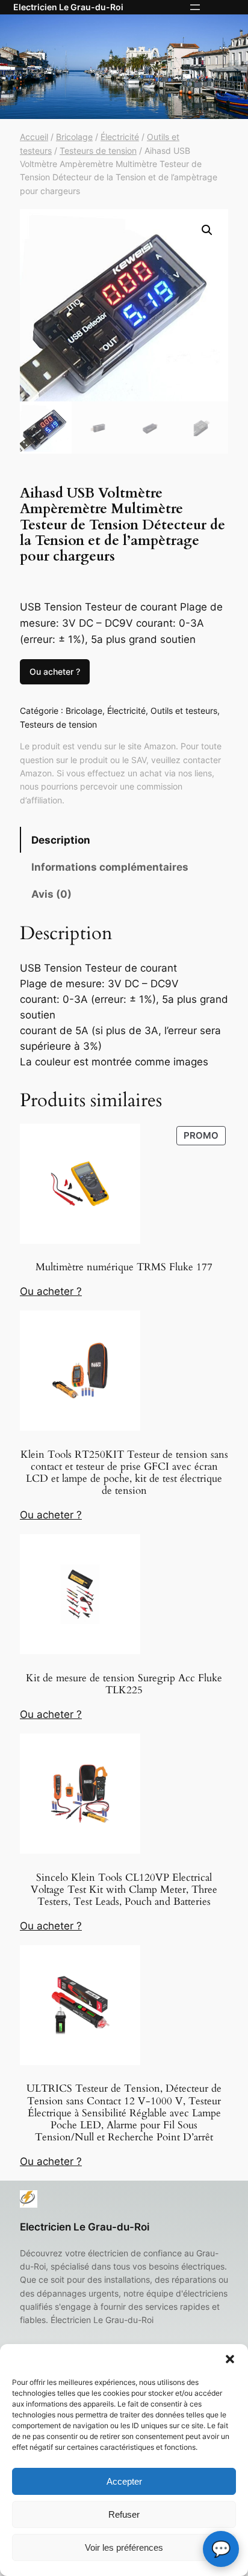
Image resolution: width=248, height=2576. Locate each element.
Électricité (120, 137)
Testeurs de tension (98, 151)
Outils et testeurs (184, 711)
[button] (230, 2359)
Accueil (34, 137)
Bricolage (74, 137)
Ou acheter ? (55, 671)
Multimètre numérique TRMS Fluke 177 (124, 1267)
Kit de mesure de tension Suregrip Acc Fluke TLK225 (124, 1684)
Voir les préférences (124, 2547)
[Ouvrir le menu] (195, 7)
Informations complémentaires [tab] (110, 867)
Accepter (124, 2481)
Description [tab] (61, 840)
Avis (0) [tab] (51, 894)
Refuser (124, 2514)
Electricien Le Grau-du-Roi (68, 7)
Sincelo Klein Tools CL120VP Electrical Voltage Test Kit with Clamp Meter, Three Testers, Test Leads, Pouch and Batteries (124, 1890)
